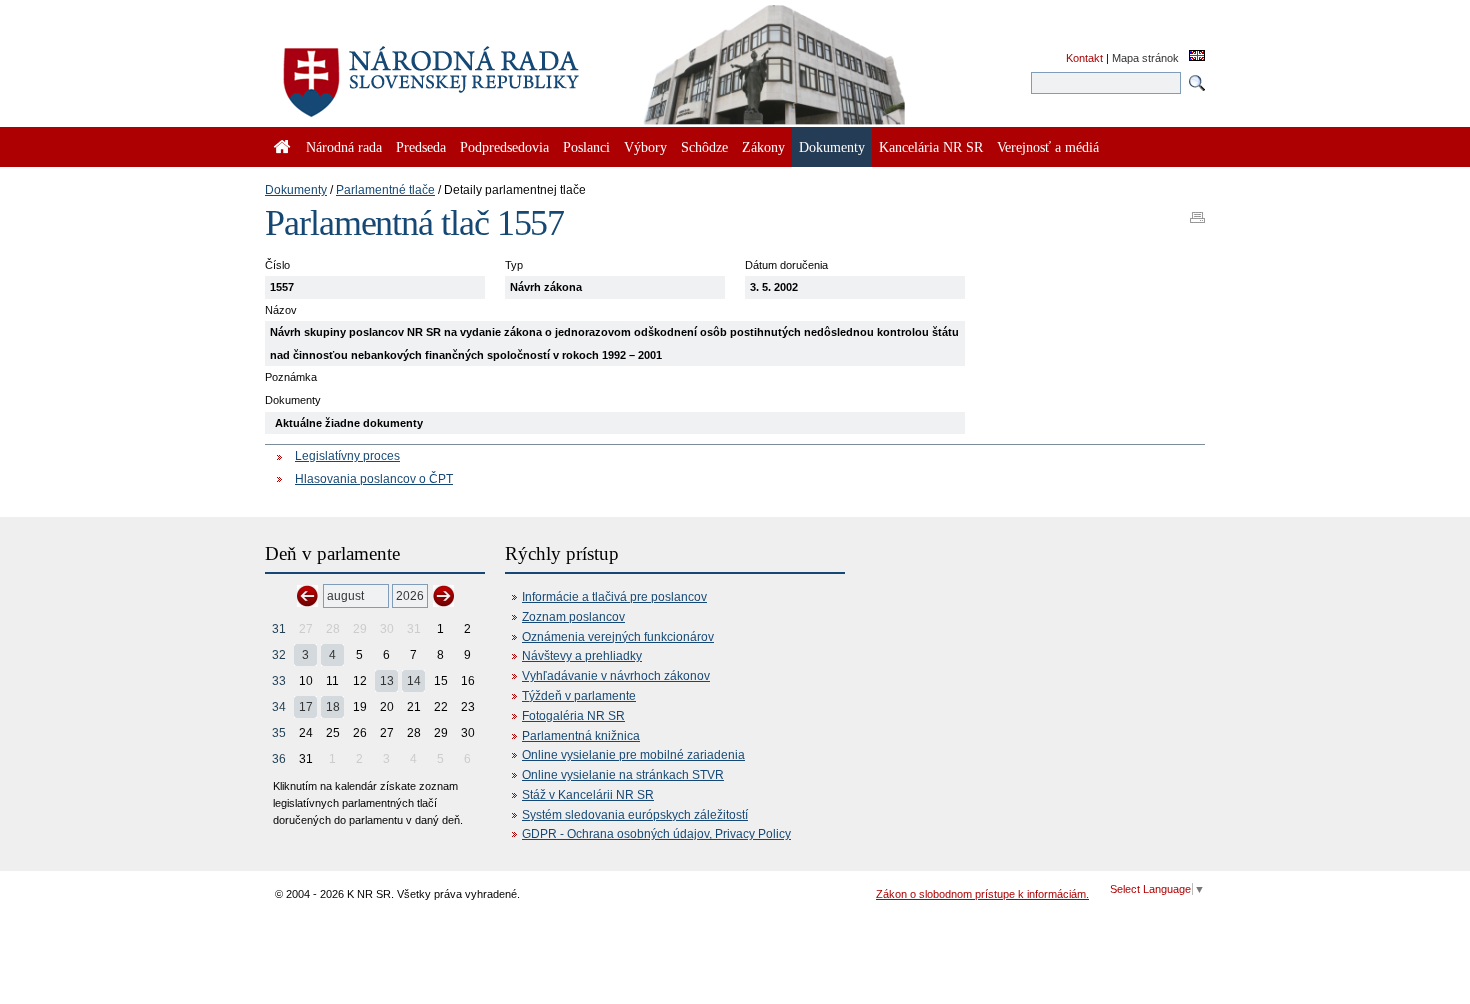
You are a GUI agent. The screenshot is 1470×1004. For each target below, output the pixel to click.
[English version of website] (1197, 57)
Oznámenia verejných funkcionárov (618, 637)
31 (279, 629)
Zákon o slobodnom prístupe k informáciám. (982, 894)
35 (279, 733)
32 (279, 655)
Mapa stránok (1145, 58)
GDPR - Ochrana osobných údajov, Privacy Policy (656, 834)
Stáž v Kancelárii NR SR (588, 795)
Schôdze (704, 147)
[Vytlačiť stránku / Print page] (1197, 211)
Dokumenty (296, 190)
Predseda (421, 147)
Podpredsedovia (504, 147)
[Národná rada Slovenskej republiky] (495, 70)
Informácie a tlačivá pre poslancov (614, 597)
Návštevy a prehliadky (582, 656)
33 (279, 681)
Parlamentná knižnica (581, 736)
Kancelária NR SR (931, 147)
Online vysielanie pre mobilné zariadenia (633, 755)
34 (279, 707)
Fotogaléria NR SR (573, 716)
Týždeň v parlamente (579, 696)
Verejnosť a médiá (1048, 147)
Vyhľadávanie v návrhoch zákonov (616, 676)
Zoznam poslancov (573, 617)
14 (414, 681)
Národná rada (344, 147)
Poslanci (586, 147)
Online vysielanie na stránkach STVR (623, 775)
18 (333, 707)
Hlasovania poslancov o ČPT (374, 479)
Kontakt (1084, 58)
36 (279, 759)
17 (306, 707)
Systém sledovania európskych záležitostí (635, 815)
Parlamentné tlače (385, 190)
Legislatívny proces (347, 456)
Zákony (763, 147)
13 (387, 681)
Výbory (645, 147)
